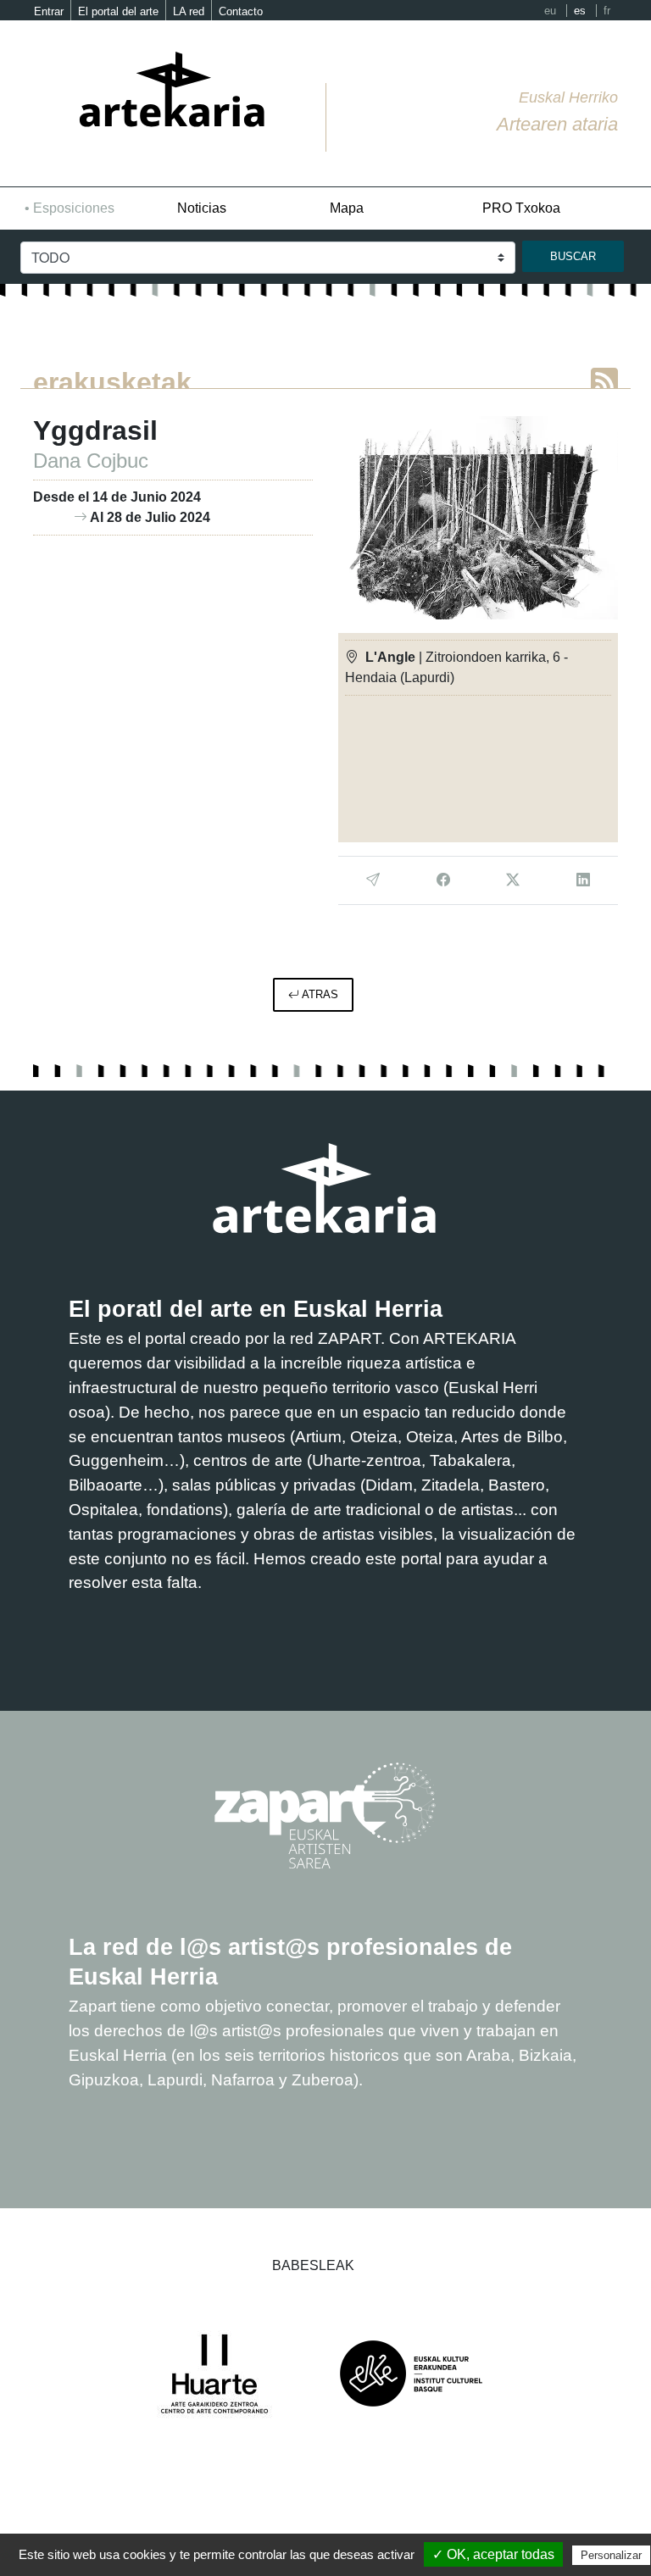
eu (550, 11)
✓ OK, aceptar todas (493, 2554)
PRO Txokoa (521, 208)
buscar (573, 256)
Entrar (49, 11)
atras (319, 994)
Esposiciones (74, 208)
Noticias (202, 208)
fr (607, 11)
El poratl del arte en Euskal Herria (256, 1309)
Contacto (241, 11)
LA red (189, 11)
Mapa (347, 208)
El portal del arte (118, 11)
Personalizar (611, 2555)
